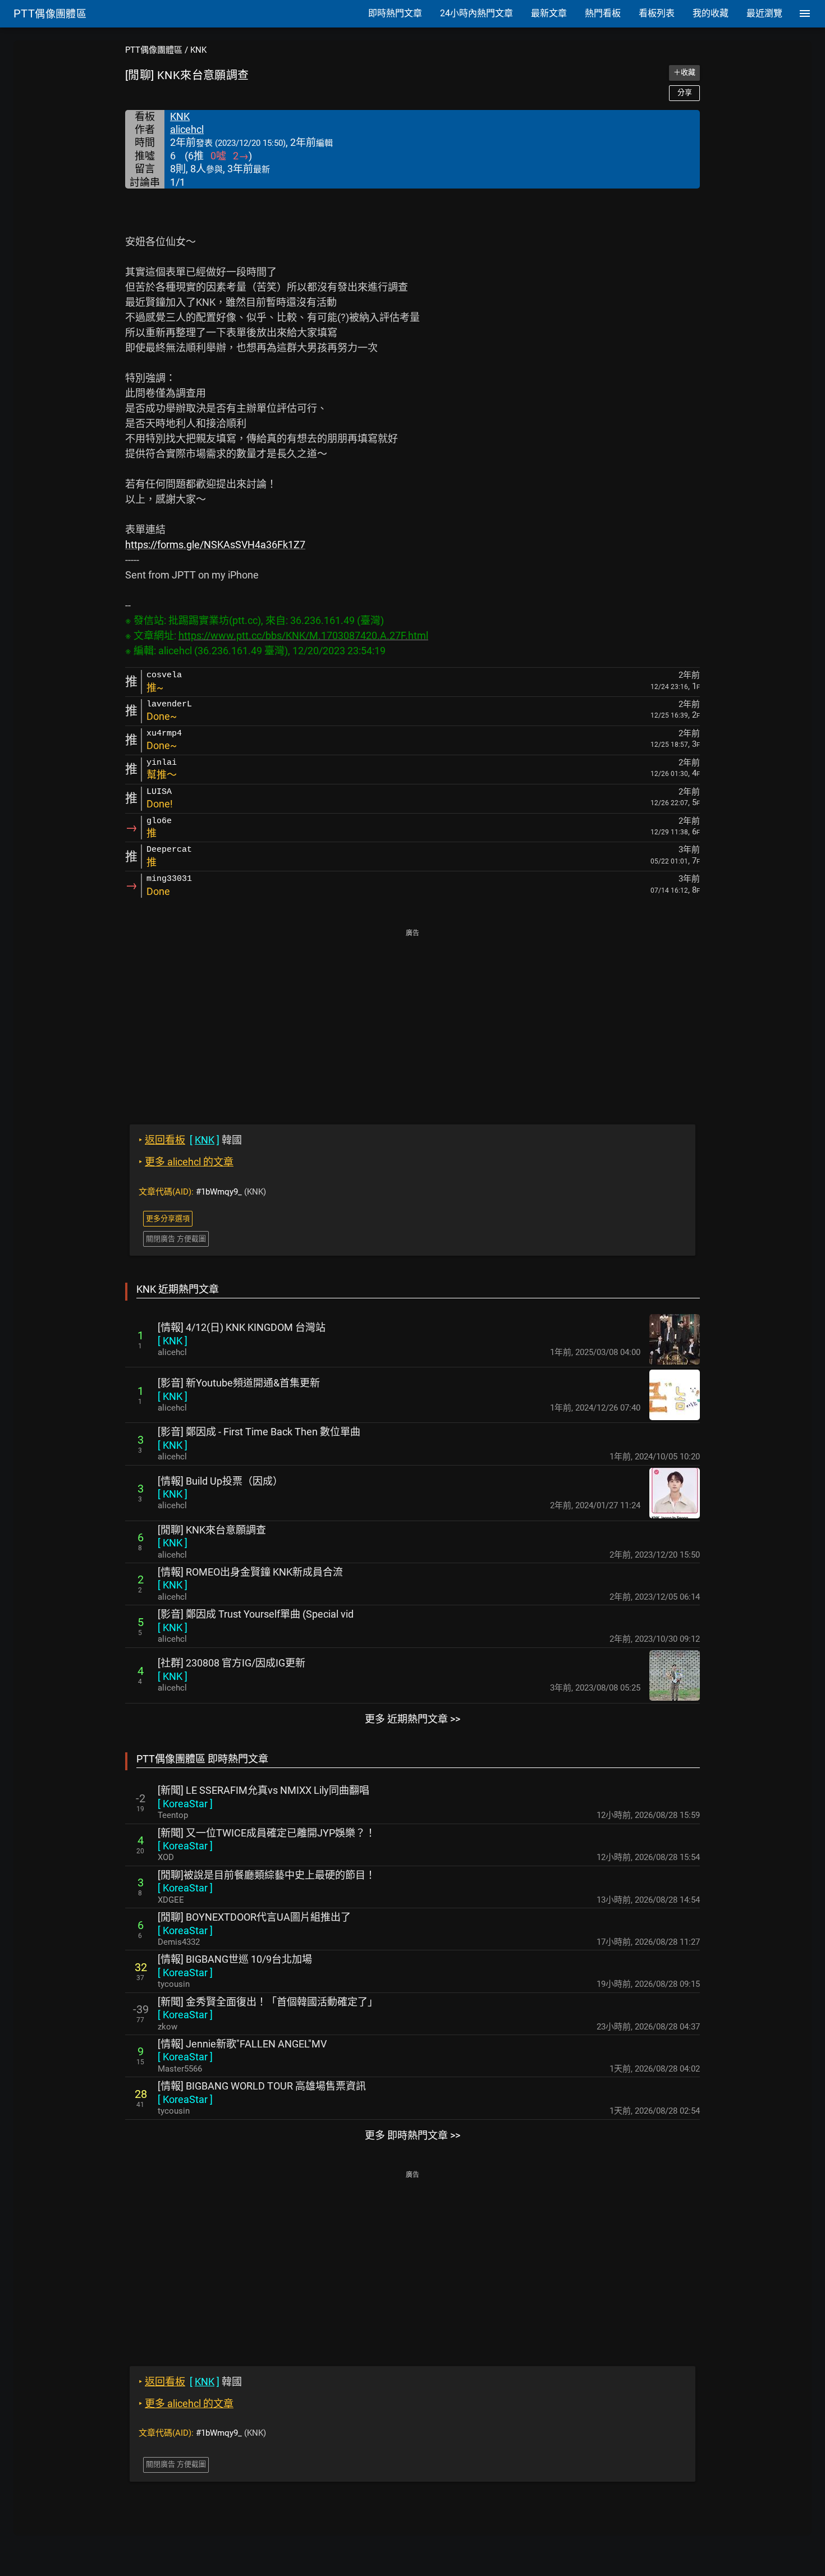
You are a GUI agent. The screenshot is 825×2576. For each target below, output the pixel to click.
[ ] (173, 1341)
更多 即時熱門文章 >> (412, 2135)
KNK (198, 50)
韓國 (190, 1140)
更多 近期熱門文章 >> (412, 1719)
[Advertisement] (412, 1019)
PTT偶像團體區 (154, 50)
